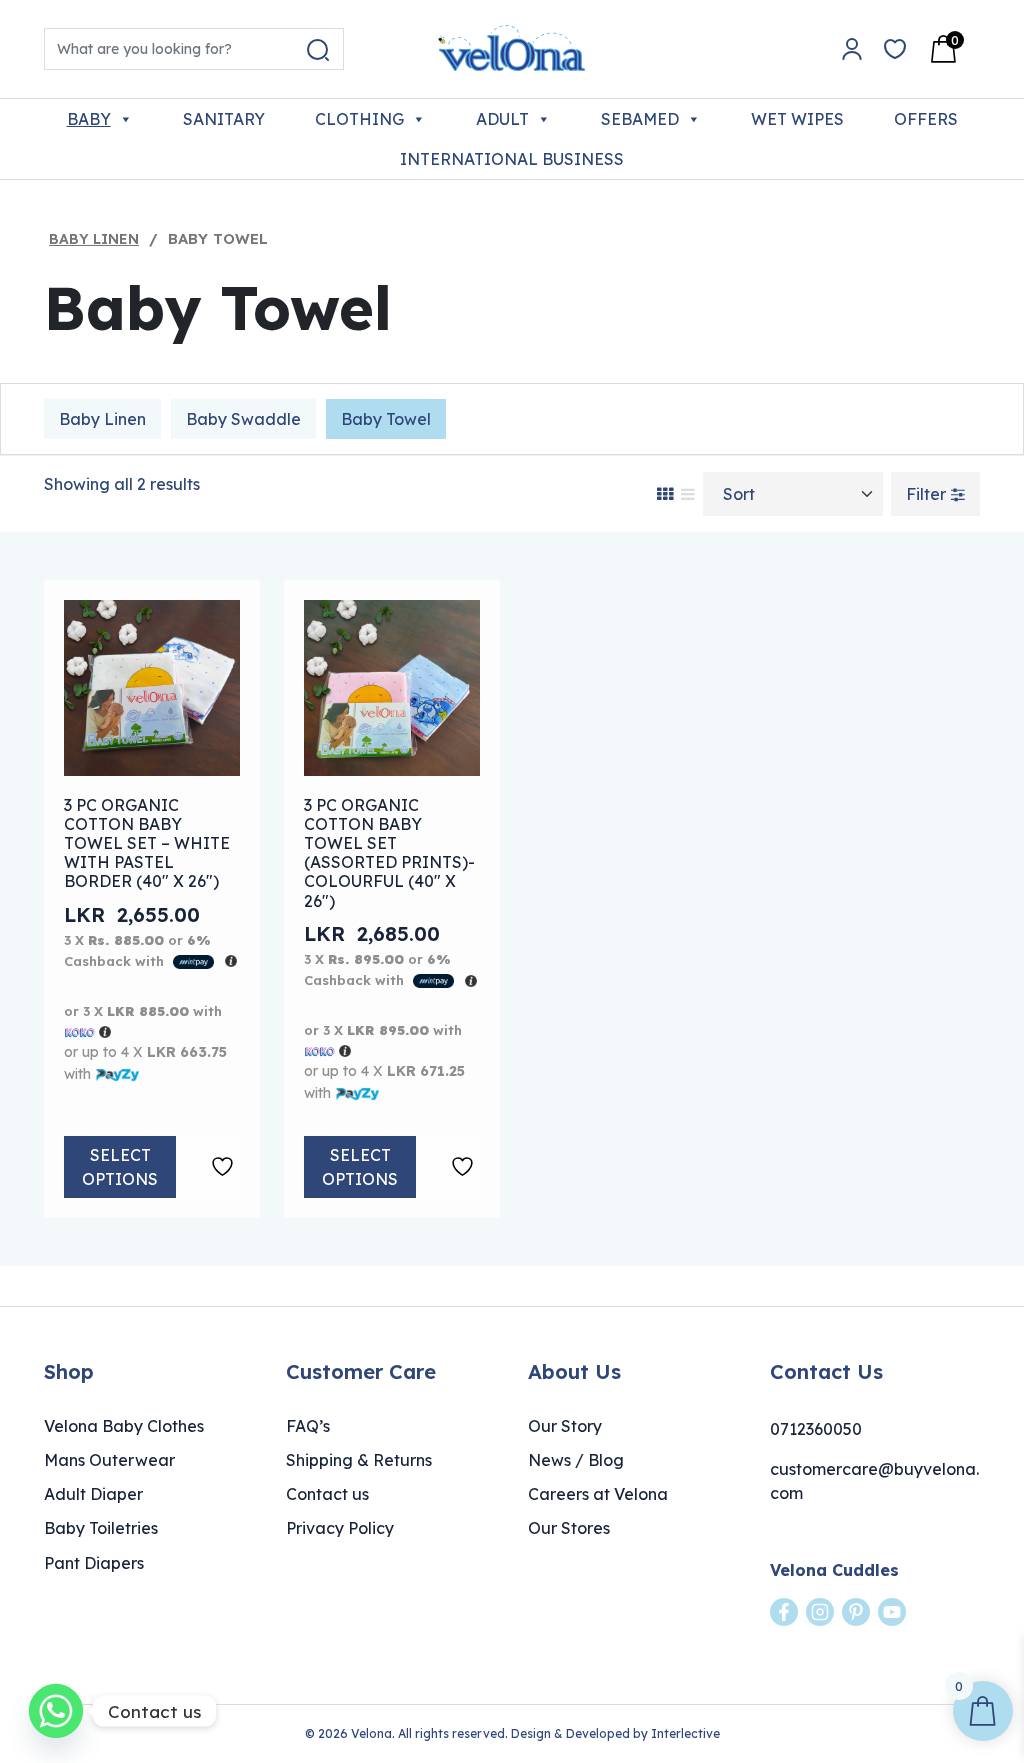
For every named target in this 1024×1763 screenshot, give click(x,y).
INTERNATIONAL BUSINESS (512, 159)
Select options (120, 1167)
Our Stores (569, 1528)
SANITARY (224, 119)
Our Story (565, 1426)
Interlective (685, 1733)
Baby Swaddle (243, 419)
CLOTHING (359, 119)
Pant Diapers (94, 1563)
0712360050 (816, 1429)
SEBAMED (640, 119)
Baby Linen (94, 239)
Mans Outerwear (109, 1460)
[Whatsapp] (56, 1711)
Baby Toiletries (101, 1528)
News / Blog (576, 1460)
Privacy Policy (340, 1528)
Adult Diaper (93, 1494)
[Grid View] (665, 494)
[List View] (688, 494)
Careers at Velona (598, 1494)
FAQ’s (308, 1426)
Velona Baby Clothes (124, 1426)
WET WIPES (797, 119)
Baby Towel (386, 419)
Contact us (327, 1494)
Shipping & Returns (359, 1460)
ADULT (502, 119)
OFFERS (926, 119)
